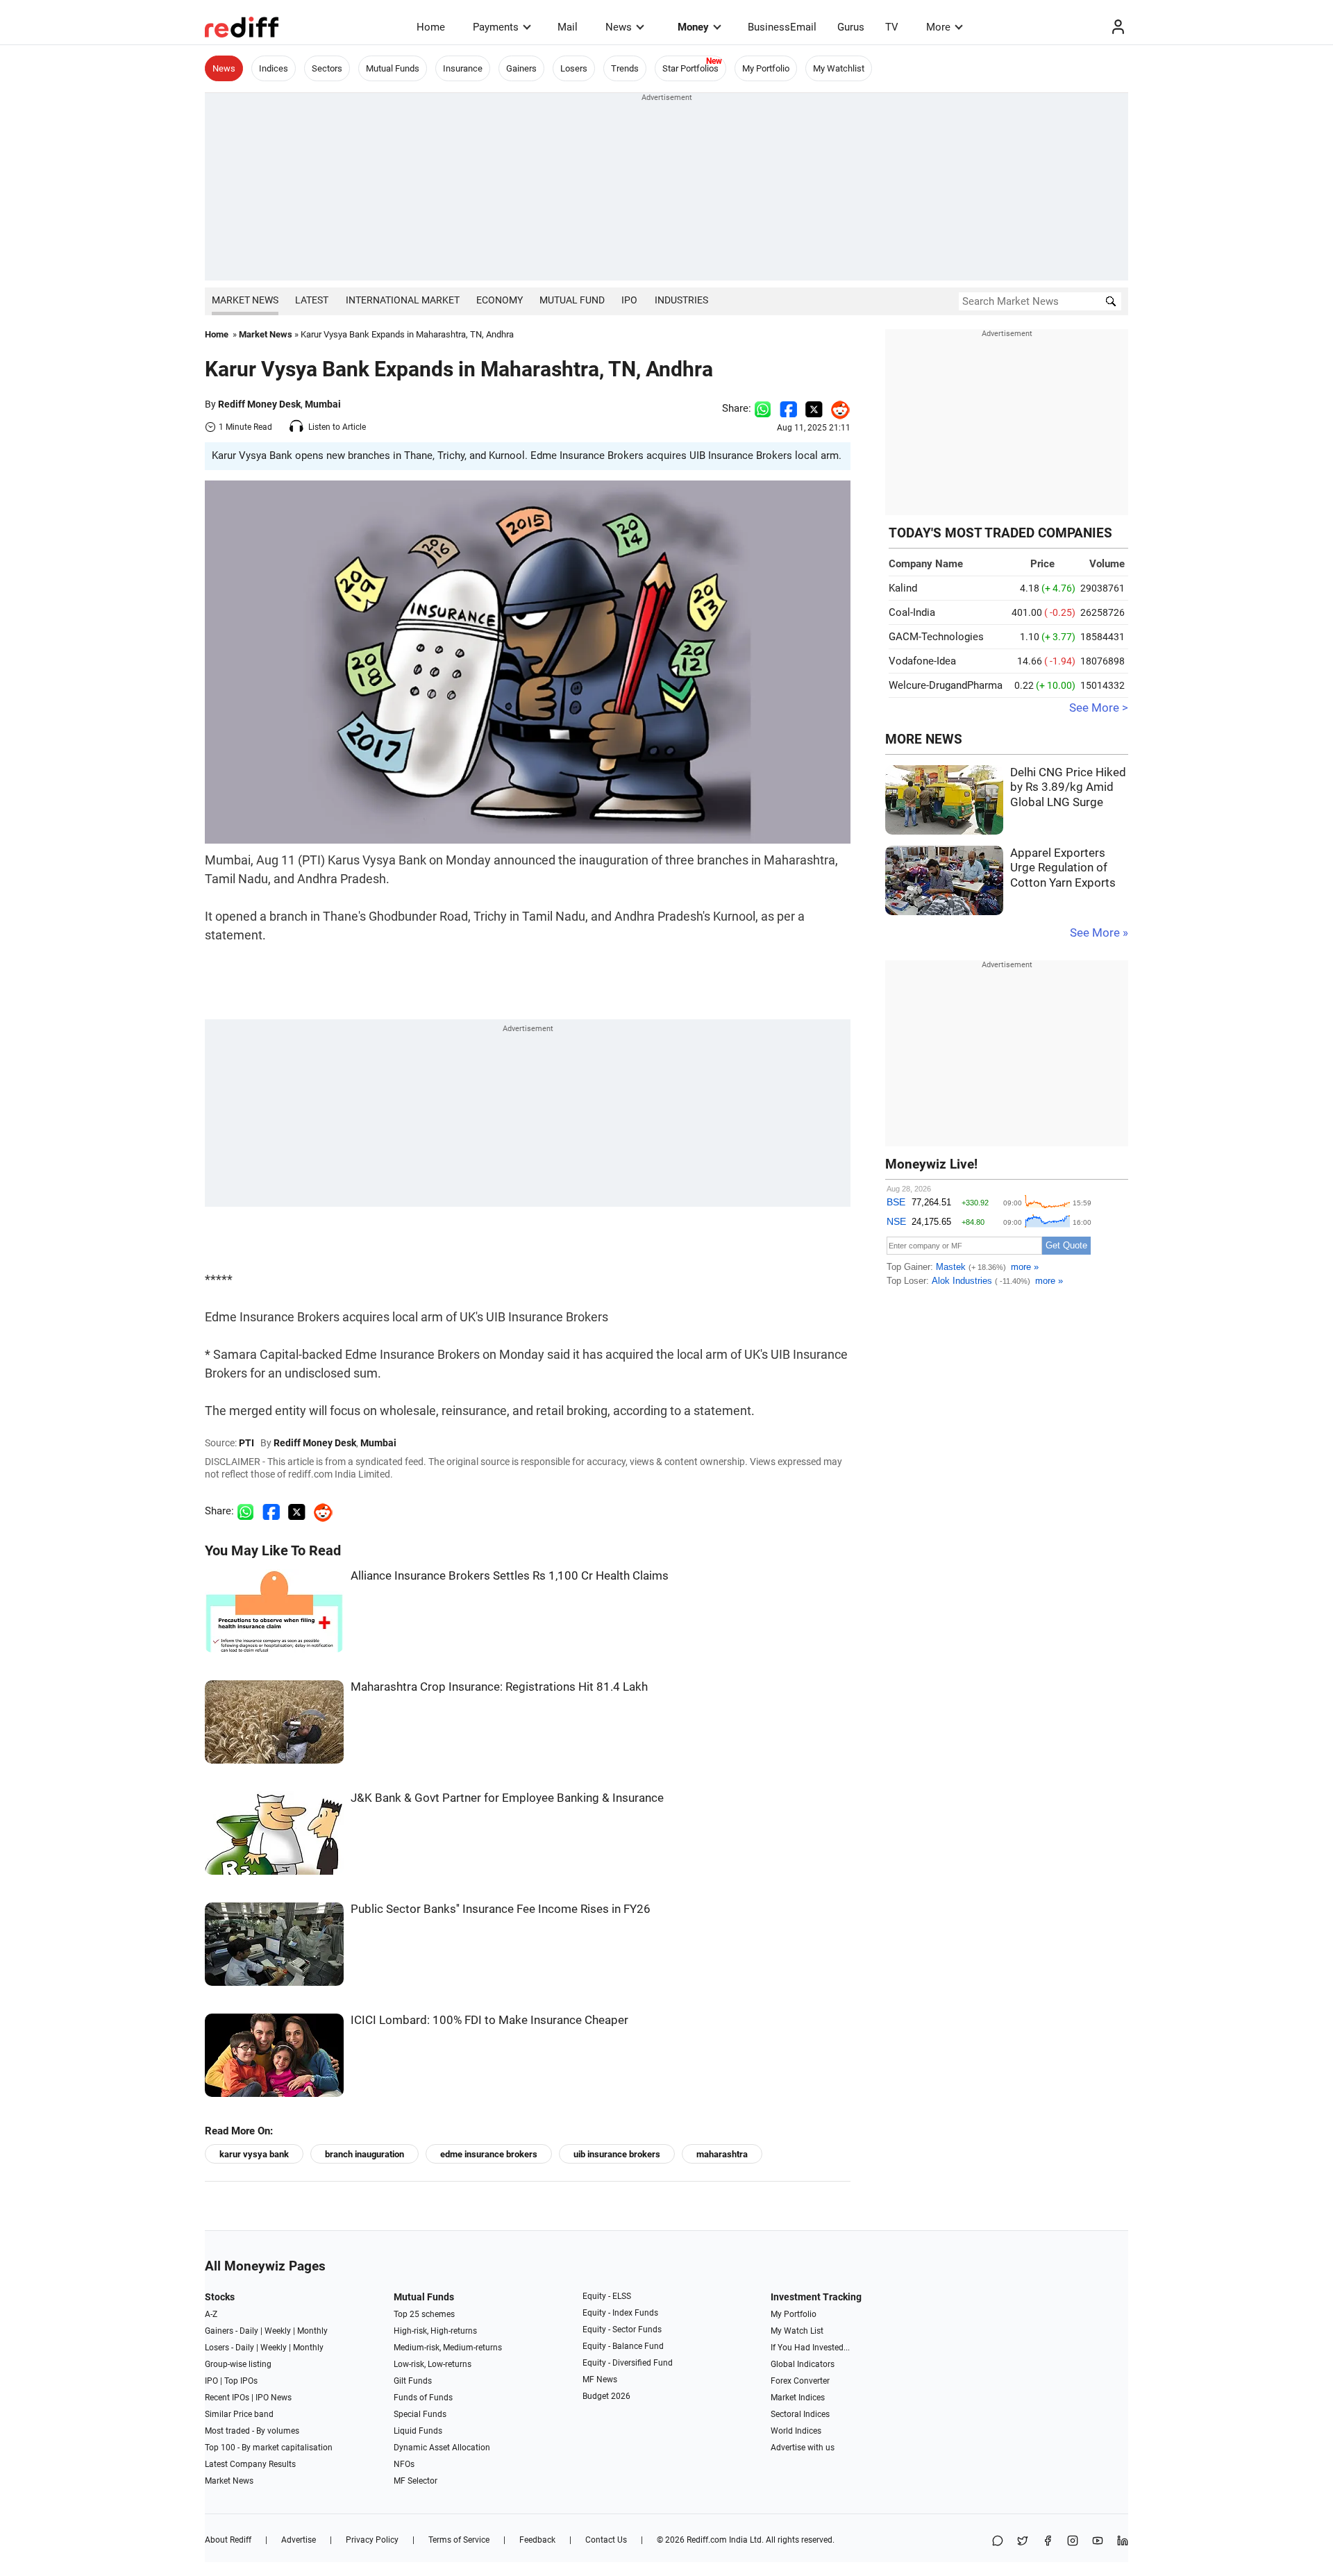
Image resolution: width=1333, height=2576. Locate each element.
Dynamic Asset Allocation (442, 2448)
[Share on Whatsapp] (763, 408)
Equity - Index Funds (620, 2313)
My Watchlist (839, 68)
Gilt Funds (413, 2381)
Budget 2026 (606, 2396)
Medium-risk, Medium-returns (448, 2348)
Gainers (521, 68)
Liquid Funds (418, 2431)
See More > (1099, 708)
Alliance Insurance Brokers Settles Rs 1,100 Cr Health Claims (510, 1576)
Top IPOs (241, 2381)
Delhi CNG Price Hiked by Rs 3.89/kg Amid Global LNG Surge (1068, 787)
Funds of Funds (423, 2398)
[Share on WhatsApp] (998, 2542)
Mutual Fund (572, 300)
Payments (496, 27)
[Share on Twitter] (814, 408)
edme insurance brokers (489, 2154)
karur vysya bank (254, 2154)
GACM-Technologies (936, 637)
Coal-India (912, 612)
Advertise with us (803, 2448)
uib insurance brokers (617, 2154)
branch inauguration (364, 2154)
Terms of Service (459, 2540)
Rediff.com (707, 2540)
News (619, 27)
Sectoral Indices (800, 2414)
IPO (629, 300)
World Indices (796, 2431)
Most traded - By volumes (252, 2431)
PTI (246, 1443)
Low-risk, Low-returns (433, 2364)
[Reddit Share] (837, 408)
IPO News (274, 2398)
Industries (681, 300)
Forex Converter (800, 2381)
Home (431, 27)
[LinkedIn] (1123, 2542)
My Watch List (797, 2331)
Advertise (299, 2540)
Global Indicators (803, 2364)
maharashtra (722, 2154)
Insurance (463, 68)
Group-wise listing (238, 2364)
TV (892, 27)
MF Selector (416, 2481)
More (938, 27)
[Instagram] (1073, 2542)
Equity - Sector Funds (622, 2330)
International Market (403, 300)
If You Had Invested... (810, 2348)
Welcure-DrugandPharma (946, 685)
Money (693, 27)
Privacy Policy (372, 2540)
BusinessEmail (782, 27)
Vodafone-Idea (922, 661)
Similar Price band (239, 2414)
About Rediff (228, 2540)
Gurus (851, 27)
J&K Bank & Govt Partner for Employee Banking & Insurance (507, 1798)
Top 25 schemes (424, 2314)
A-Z (211, 2314)
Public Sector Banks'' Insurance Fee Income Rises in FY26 (501, 1909)
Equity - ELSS (607, 2296)
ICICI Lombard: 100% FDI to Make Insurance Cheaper (489, 2020)
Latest (312, 300)
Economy (500, 300)
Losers (574, 68)
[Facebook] (1048, 2542)
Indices (274, 68)
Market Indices (798, 2398)
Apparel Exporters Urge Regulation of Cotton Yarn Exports (1063, 868)
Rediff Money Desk (259, 404)
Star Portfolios (690, 68)
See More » (1099, 933)
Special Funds (420, 2414)
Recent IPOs (227, 2398)
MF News (600, 2380)
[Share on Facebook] (788, 408)
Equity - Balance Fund (623, 2346)
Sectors (327, 68)
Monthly (312, 2331)
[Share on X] (1023, 2542)
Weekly (278, 2331)
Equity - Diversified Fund (628, 2363)
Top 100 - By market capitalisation (269, 2448)
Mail (568, 27)
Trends (625, 68)
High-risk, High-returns (435, 2331)
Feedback (537, 2540)
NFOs (404, 2464)
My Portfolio (766, 68)
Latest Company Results (250, 2464)
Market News (245, 300)
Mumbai (323, 404)
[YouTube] (1098, 2542)
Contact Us (606, 2540)
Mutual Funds (393, 68)
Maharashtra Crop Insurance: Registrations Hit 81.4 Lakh (499, 1687)
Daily (249, 2331)
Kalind (903, 588)
